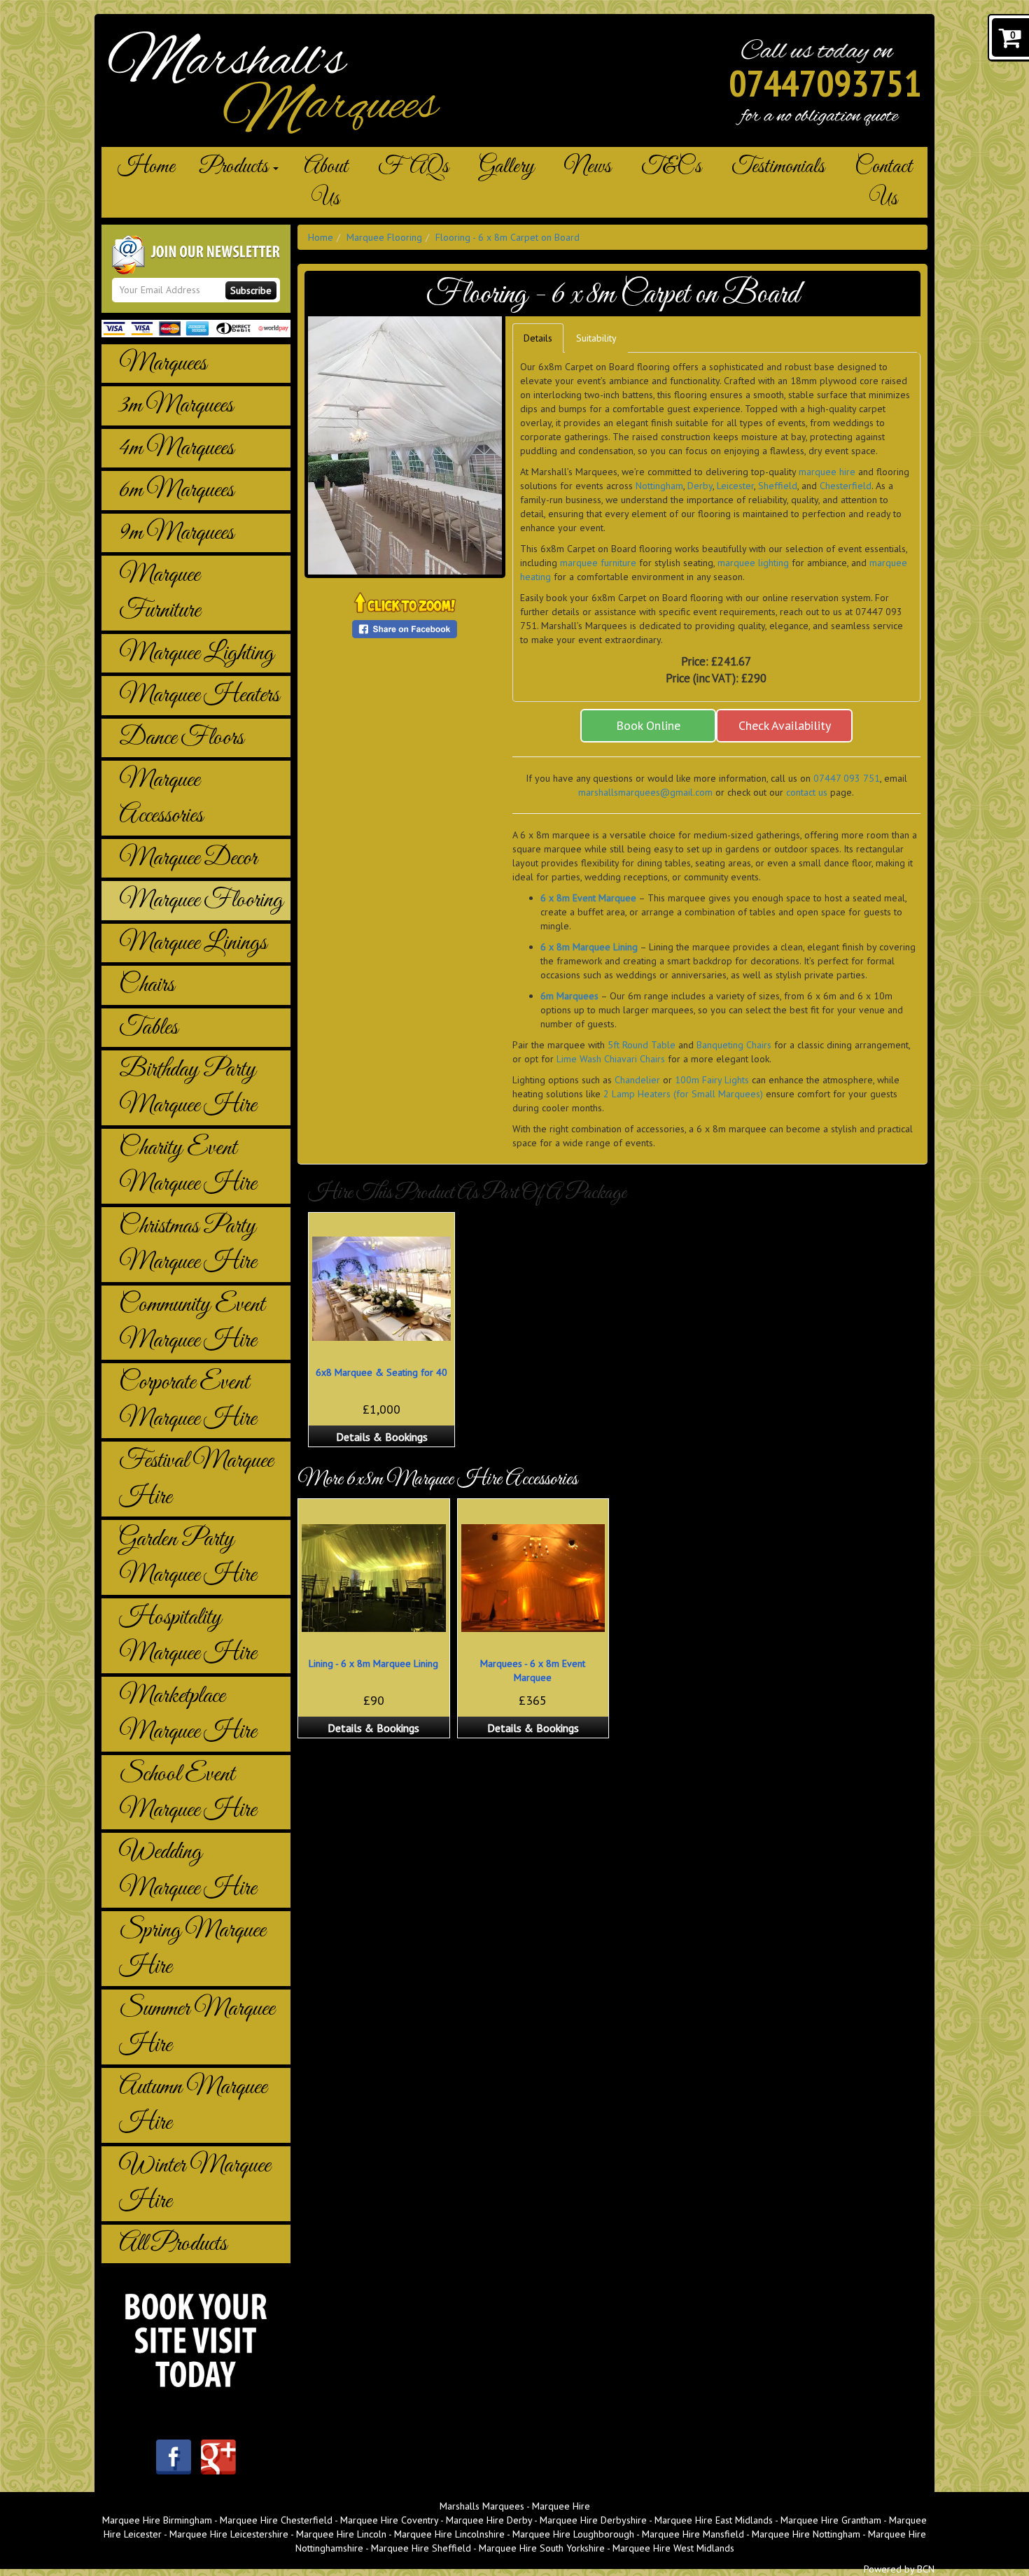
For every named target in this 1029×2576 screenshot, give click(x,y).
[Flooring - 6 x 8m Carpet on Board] (405, 445)
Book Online (648, 725)
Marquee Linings (193, 943)
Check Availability (785, 725)
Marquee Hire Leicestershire (229, 2534)
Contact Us (883, 183)
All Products (173, 2244)
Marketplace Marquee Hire (188, 1714)
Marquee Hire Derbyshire (593, 2520)
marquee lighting (753, 563)
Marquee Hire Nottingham (806, 2534)
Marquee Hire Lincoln (341, 2534)
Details (538, 338)
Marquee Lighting (196, 653)
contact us (807, 792)
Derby (700, 486)
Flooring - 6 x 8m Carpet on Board (507, 237)
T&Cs (671, 167)
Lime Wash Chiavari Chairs (611, 1059)
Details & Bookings (382, 1437)
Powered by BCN (899, 2569)
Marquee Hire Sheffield (421, 2548)
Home (146, 167)
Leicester (735, 486)
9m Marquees (176, 533)
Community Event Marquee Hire (192, 1323)
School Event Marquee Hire (188, 1792)
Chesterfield (846, 486)
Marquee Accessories (161, 798)
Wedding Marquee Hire (188, 1870)
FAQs (413, 167)
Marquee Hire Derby (489, 2520)
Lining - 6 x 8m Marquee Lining (373, 1663)
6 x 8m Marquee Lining (589, 947)
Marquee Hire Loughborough (573, 2534)
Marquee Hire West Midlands (673, 2548)
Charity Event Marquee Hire (188, 1166)
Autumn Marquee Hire (193, 2105)
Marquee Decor (188, 858)
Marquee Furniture (160, 593)
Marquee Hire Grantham (831, 2520)
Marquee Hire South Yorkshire (542, 2548)
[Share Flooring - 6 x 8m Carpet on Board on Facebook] (405, 628)
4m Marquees (176, 448)
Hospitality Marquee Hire (188, 1635)
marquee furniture (598, 563)
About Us (326, 183)
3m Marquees (176, 406)
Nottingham (659, 486)
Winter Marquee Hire (195, 2183)
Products (236, 167)
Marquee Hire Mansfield (693, 2534)
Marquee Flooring (201, 900)
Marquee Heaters (199, 695)
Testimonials (778, 167)
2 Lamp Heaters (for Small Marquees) (683, 1094)
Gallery (506, 167)
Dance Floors (181, 738)
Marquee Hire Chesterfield (276, 2520)
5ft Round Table (642, 1045)
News (588, 167)
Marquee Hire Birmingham (157, 2520)
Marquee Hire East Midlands (714, 2520)
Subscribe (251, 290)
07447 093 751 (847, 778)
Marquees (163, 364)
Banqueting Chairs (734, 1045)
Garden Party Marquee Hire (188, 1557)
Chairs (147, 985)
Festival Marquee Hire (196, 1479)
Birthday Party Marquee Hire (188, 1088)
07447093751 (825, 83)
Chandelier (637, 1080)
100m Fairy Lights (712, 1080)
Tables (148, 1028)
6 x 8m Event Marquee (588, 898)
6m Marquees (176, 490)
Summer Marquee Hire (197, 2027)
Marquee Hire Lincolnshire (449, 2534)
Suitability (596, 338)
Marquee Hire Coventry (389, 2520)
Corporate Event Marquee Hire (188, 1400)
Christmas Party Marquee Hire (188, 1244)
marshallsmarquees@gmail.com (645, 792)
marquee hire (827, 472)
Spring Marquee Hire (192, 1948)
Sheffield (778, 486)
